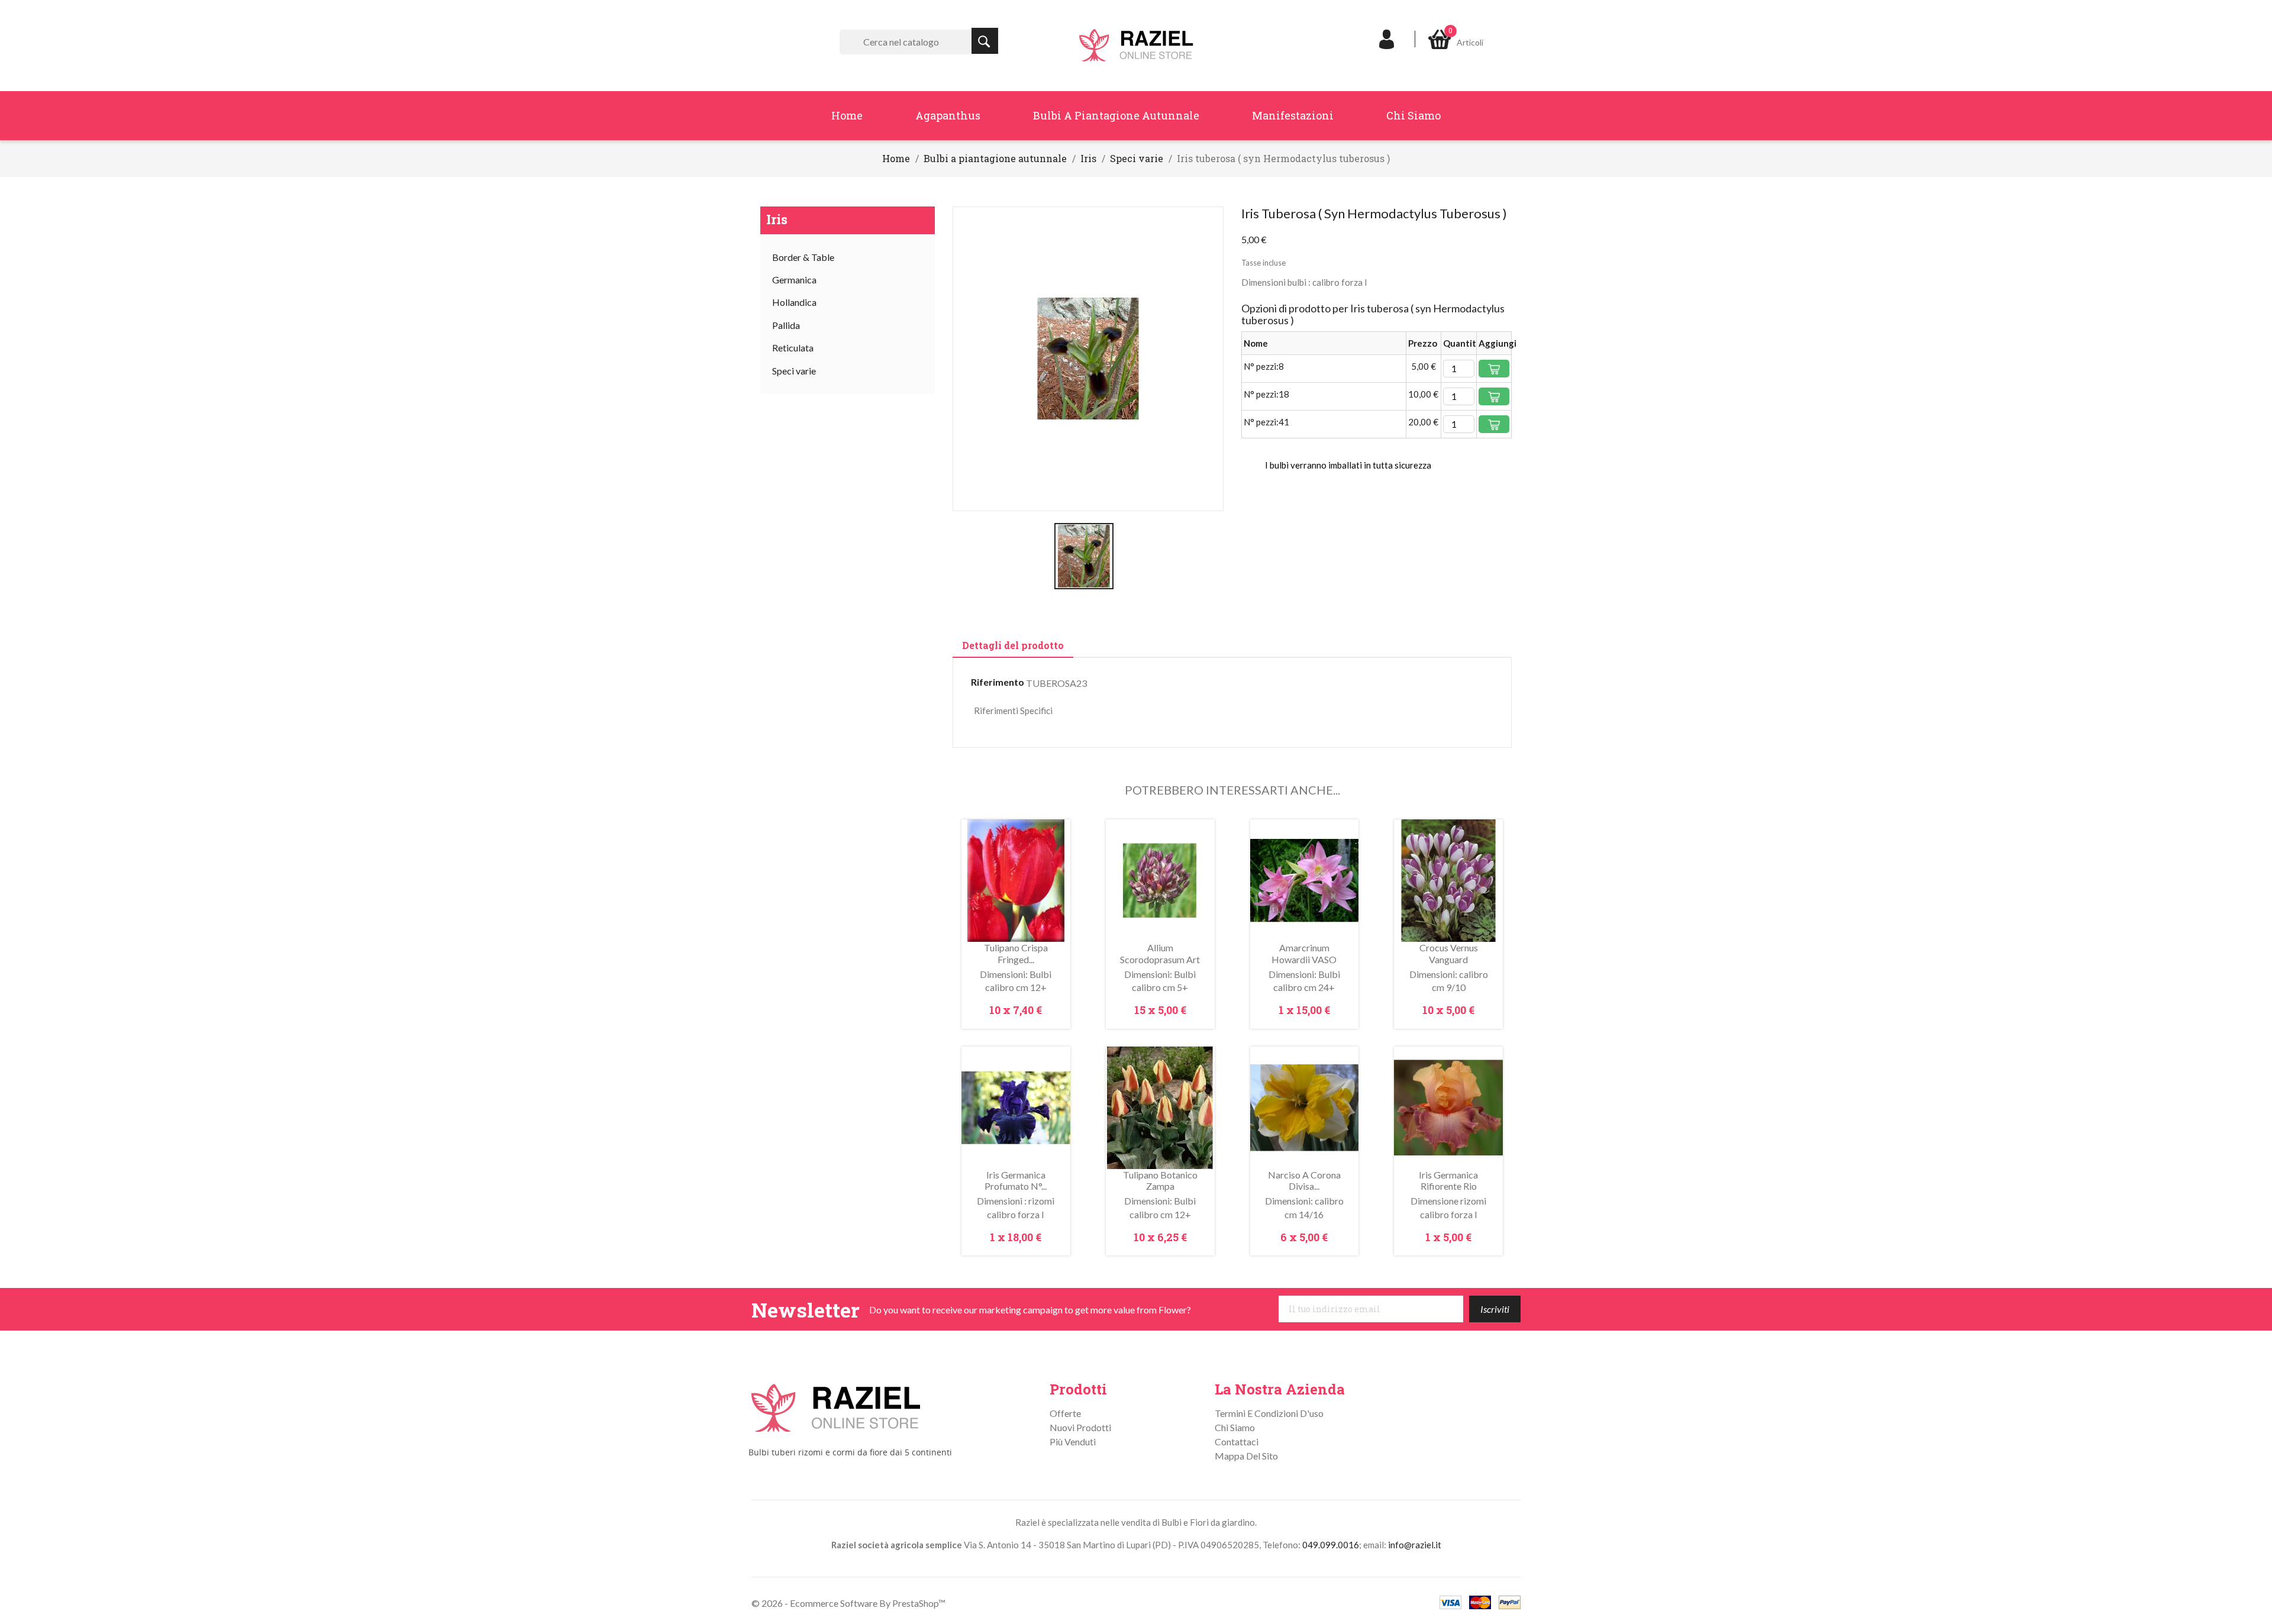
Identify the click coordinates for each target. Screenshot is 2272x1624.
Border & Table (803, 257)
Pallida (786, 325)
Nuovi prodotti (1080, 1427)
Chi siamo (1413, 115)
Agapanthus (948, 115)
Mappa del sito (1246, 1456)
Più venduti (1073, 1441)
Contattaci (1237, 1441)
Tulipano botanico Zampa (1160, 1181)
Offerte (1065, 1413)
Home (847, 115)
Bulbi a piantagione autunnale (1116, 115)
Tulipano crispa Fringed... (1016, 953)
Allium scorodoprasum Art (1160, 953)
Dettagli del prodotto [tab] (1013, 645)
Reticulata (793, 348)
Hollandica (794, 302)
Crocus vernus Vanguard (1449, 953)
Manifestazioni (1293, 115)
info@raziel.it (1415, 1545)
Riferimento (998, 682)
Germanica (794, 280)
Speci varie (794, 371)
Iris (777, 219)
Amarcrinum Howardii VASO (1304, 953)
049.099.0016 (1331, 1545)
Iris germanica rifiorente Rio (1448, 1181)
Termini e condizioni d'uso (1269, 1413)
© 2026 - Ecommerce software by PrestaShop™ (848, 1603)
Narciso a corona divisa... (1304, 1181)
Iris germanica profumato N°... (1016, 1181)
